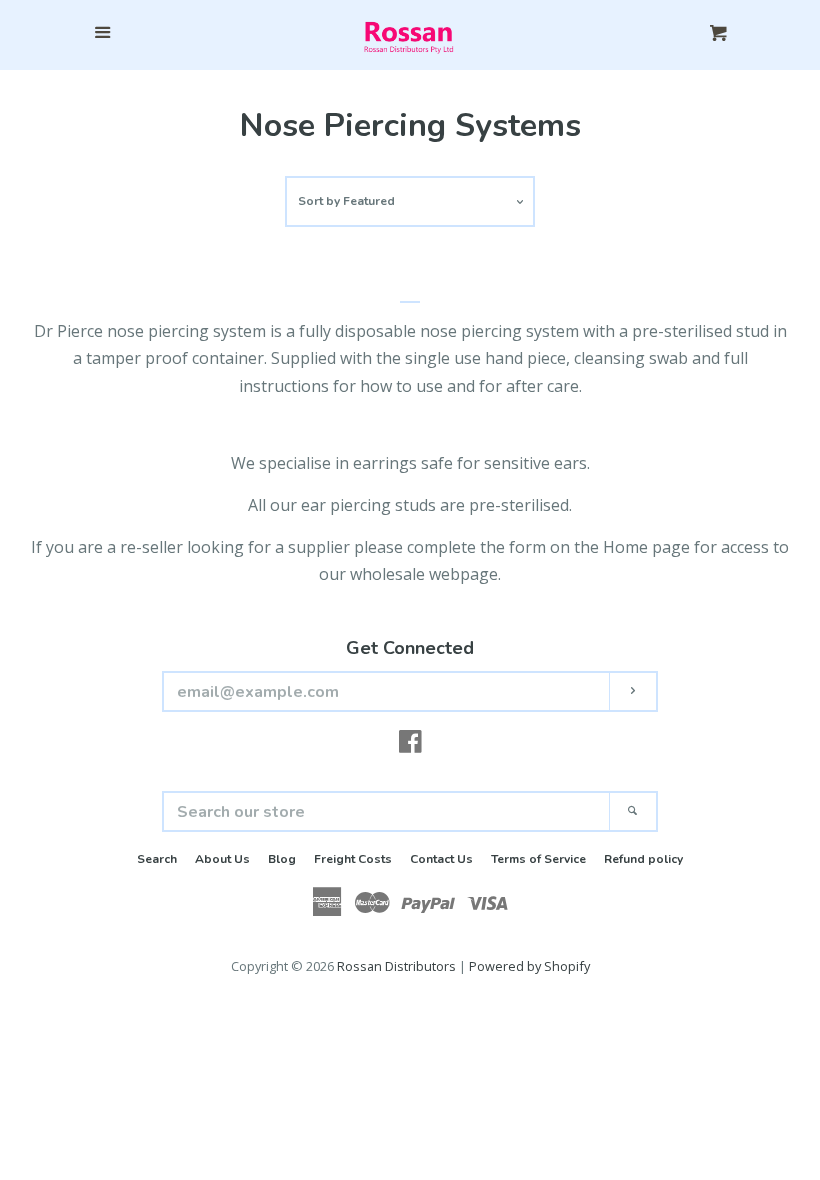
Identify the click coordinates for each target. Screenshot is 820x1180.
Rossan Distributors (396, 966)
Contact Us (441, 859)
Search (157, 859)
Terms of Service (538, 859)
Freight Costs (353, 859)
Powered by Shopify (529, 966)
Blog (282, 859)
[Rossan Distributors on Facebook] (410, 745)
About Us (222, 859)
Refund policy (643, 859)
